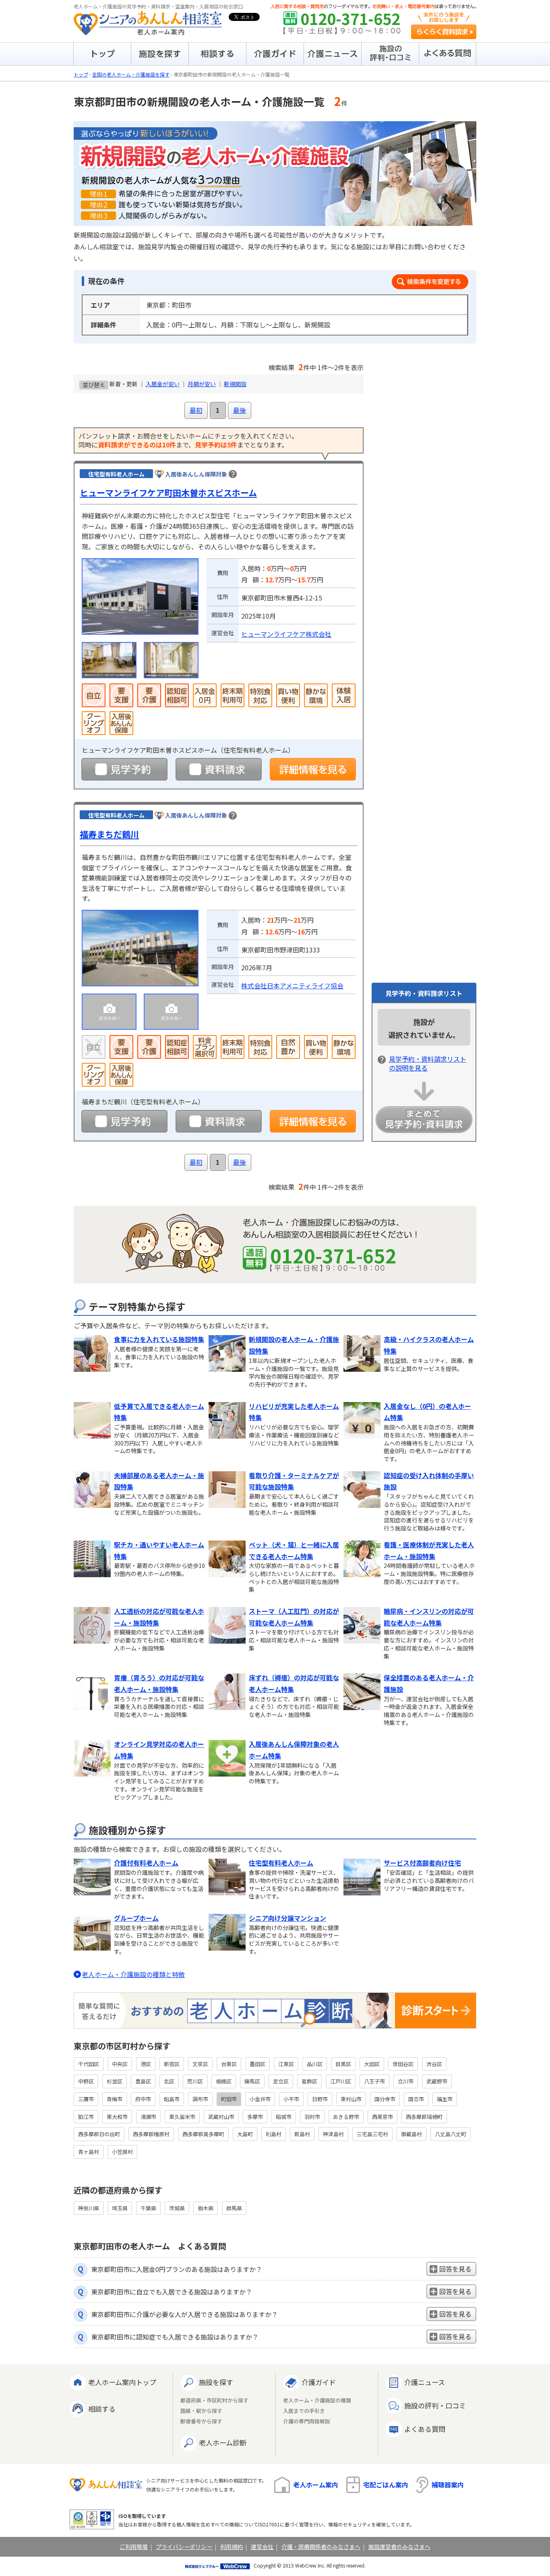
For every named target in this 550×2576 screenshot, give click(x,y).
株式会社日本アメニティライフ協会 (292, 986)
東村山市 (351, 2099)
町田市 (229, 2099)
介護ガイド (319, 2382)
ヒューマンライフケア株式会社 (286, 634)
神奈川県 (89, 2208)
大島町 (245, 2134)
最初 (196, 410)
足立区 (281, 2081)
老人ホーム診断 (223, 2442)
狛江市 (86, 2117)
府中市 (143, 2099)
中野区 (86, 2081)
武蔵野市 (437, 2081)
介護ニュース (425, 2382)
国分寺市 (385, 2099)
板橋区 (224, 2081)
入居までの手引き (304, 2411)
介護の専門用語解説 (307, 2422)
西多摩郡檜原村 (151, 2134)
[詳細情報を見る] (313, 769)
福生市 (445, 2099)
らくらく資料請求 (444, 32)
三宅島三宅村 (372, 2134)
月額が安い (202, 384)
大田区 (372, 2064)
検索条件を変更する (430, 282)
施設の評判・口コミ (435, 2405)
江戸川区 (341, 2081)
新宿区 (172, 2064)
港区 (146, 2064)
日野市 (320, 2099)
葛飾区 (309, 2081)
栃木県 (206, 2208)
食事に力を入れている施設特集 (159, 1339)
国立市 (416, 2099)
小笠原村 (122, 2152)
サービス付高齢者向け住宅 (422, 1863)
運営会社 (262, 2547)
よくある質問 (425, 2429)
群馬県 (234, 2208)
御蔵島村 (411, 2134)
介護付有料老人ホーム (146, 1863)
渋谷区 (434, 2064)
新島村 (302, 2134)
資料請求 (219, 769)
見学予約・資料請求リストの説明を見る (428, 1063)
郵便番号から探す (201, 2422)
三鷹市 (86, 2099)
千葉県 (148, 2208)
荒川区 (195, 2081)
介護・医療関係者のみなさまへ (321, 2547)
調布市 (200, 2099)
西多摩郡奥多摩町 (203, 2134)
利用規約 (232, 2547)
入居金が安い (163, 384)
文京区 (200, 2064)
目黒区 (343, 2064)
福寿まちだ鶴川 (109, 834)
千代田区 (89, 2064)
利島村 (274, 2134)
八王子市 (374, 2081)
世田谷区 (403, 2064)
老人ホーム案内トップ (122, 2382)
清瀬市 (148, 2117)
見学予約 (124, 769)
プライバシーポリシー (184, 2547)
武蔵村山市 (221, 2117)
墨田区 (257, 2064)
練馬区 (252, 2081)
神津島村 (333, 2134)
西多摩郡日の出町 (99, 2134)
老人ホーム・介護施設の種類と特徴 (133, 1974)
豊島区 (143, 2081)
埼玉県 (120, 2208)
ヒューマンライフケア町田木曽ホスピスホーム (168, 493)
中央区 (120, 2064)
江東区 (286, 2064)
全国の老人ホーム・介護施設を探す (131, 74)
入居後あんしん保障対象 (196, 474)
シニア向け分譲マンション (287, 1918)
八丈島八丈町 (451, 2134)
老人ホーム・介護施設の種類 (317, 2401)
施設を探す (216, 2382)
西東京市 (383, 2117)
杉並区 (115, 2081)
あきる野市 (346, 2117)
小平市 (291, 2099)
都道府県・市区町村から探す (214, 2401)
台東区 (229, 2064)
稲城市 (284, 2117)
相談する (102, 2409)
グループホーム (136, 1918)
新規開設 (235, 384)
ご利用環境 (134, 2547)
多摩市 (255, 2117)
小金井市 (260, 2099)
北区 (169, 2081)
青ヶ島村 (89, 2152)
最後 (240, 410)
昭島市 (172, 2099)
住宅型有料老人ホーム (281, 1863)
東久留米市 (182, 2117)
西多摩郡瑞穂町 (424, 2117)
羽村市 (312, 2117)
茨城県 (177, 2208)
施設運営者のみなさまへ (399, 2547)
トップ (81, 74)
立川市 (406, 2081)
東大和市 (117, 2117)
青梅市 (115, 2099)
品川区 (315, 2064)
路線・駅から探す (201, 2411)
